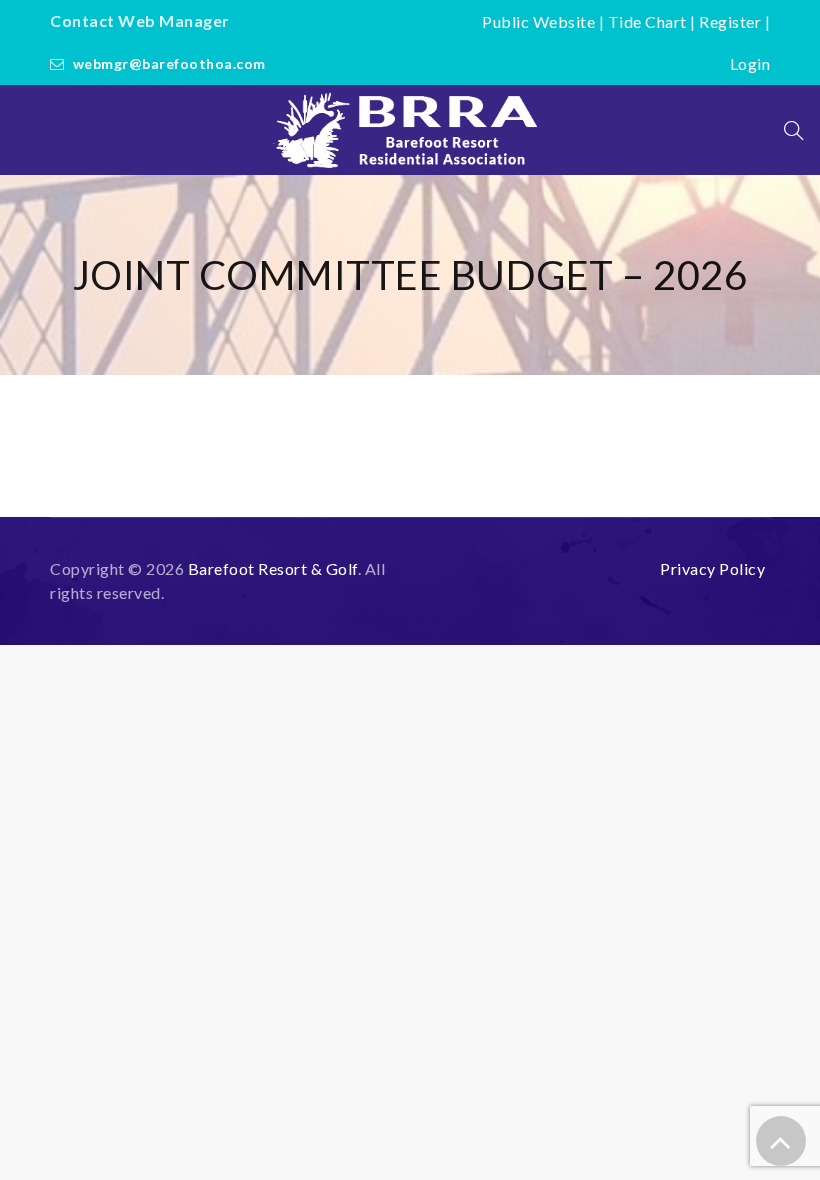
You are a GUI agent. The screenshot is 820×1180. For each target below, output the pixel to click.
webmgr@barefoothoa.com (169, 63)
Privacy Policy (712, 568)
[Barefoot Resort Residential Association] (410, 130)
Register (730, 21)
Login (750, 63)
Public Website (538, 21)
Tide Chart (647, 21)
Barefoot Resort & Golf (273, 568)
